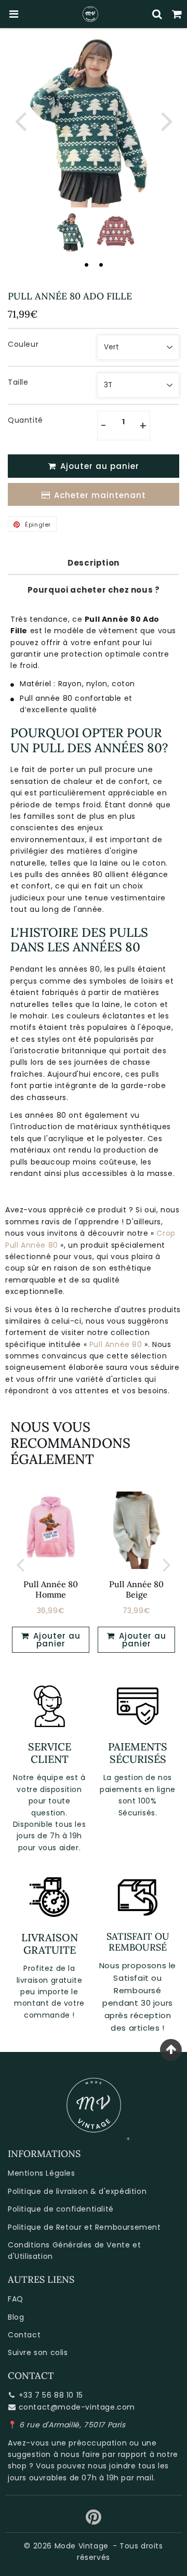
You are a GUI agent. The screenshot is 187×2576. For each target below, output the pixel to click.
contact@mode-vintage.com (77, 2407)
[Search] (157, 14)
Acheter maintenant (100, 495)
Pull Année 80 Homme (51, 1589)
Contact (24, 2335)
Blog (16, 2317)
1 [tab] (86, 265)
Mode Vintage (82, 2546)
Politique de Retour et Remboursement (84, 2227)
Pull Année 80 (116, 1344)
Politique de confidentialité (61, 2209)
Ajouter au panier (56, 1640)
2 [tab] (101, 265)
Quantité (25, 420)
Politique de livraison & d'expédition (77, 2191)
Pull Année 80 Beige (136, 1589)
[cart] (177, 14)
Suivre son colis (38, 2352)
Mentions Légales (42, 2173)
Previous (20, 120)
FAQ (16, 2299)
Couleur (23, 344)
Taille (18, 382)
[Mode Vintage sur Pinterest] (94, 2521)
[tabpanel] (71, 232)
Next (167, 120)
